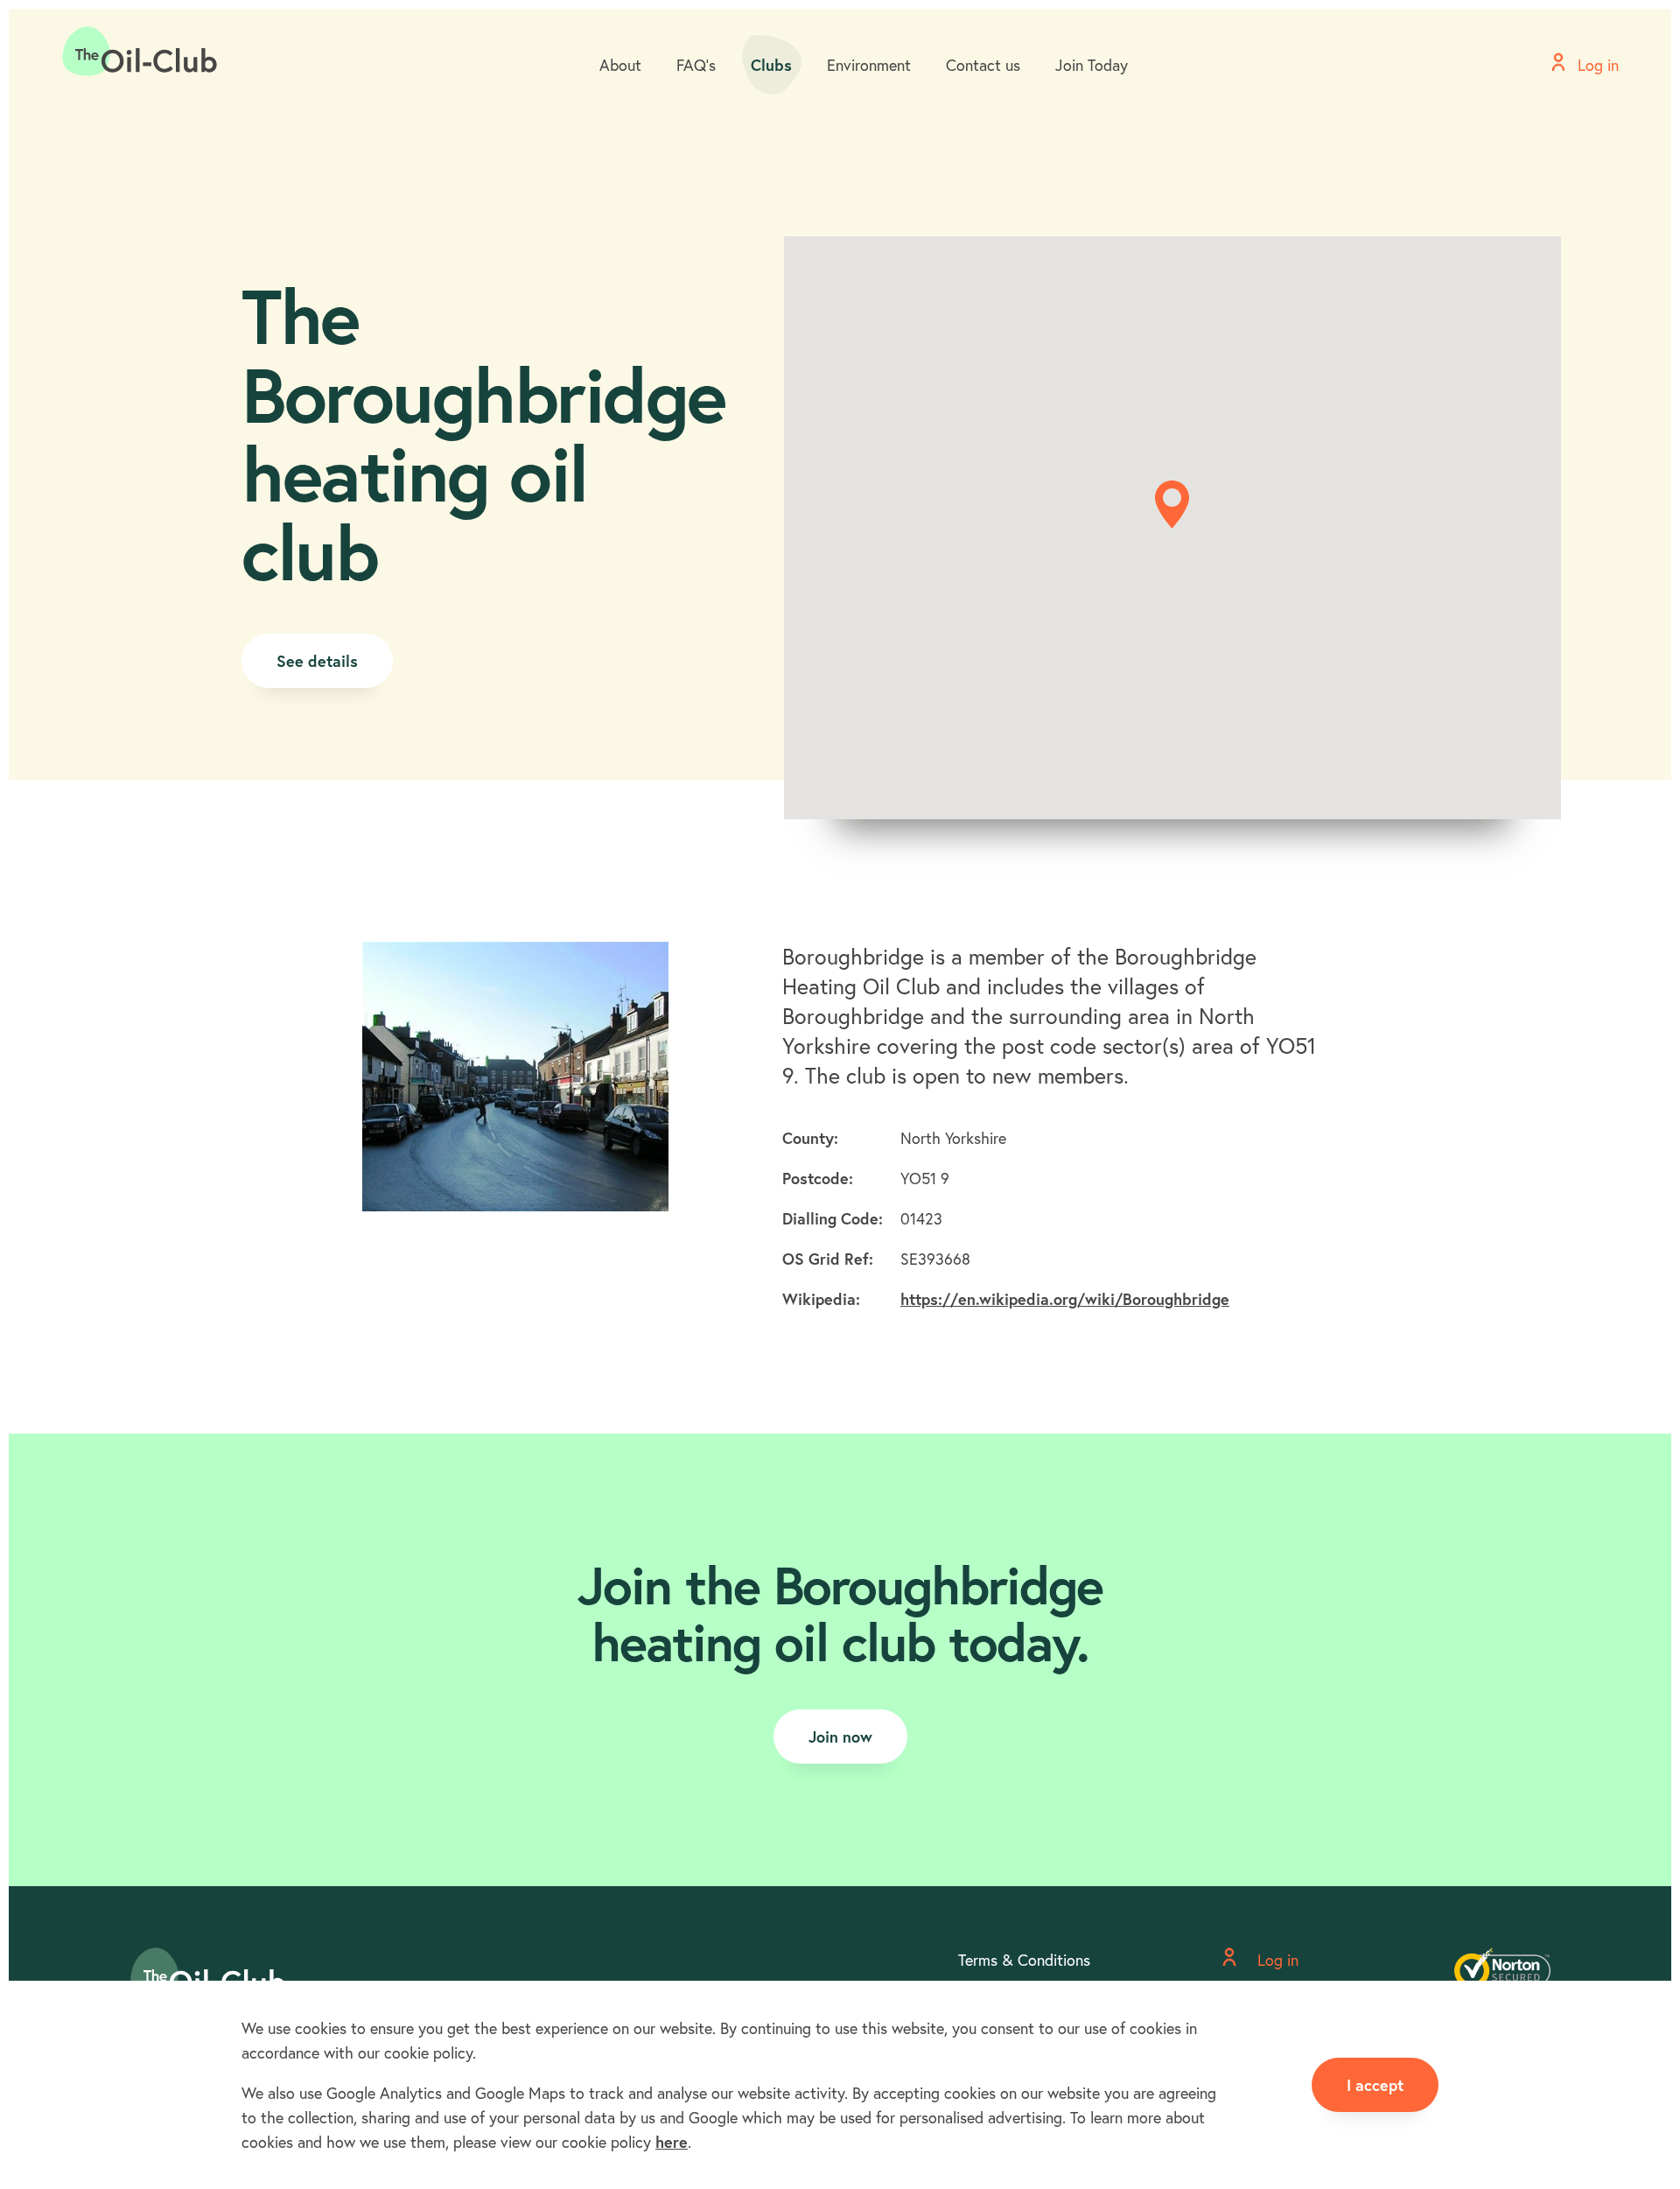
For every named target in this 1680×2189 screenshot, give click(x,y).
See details (317, 661)
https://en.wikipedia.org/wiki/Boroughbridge (1065, 1299)
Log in (1276, 1960)
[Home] (140, 52)
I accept (1375, 2085)
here (672, 2142)
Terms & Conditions (1024, 1960)
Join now (840, 1736)
